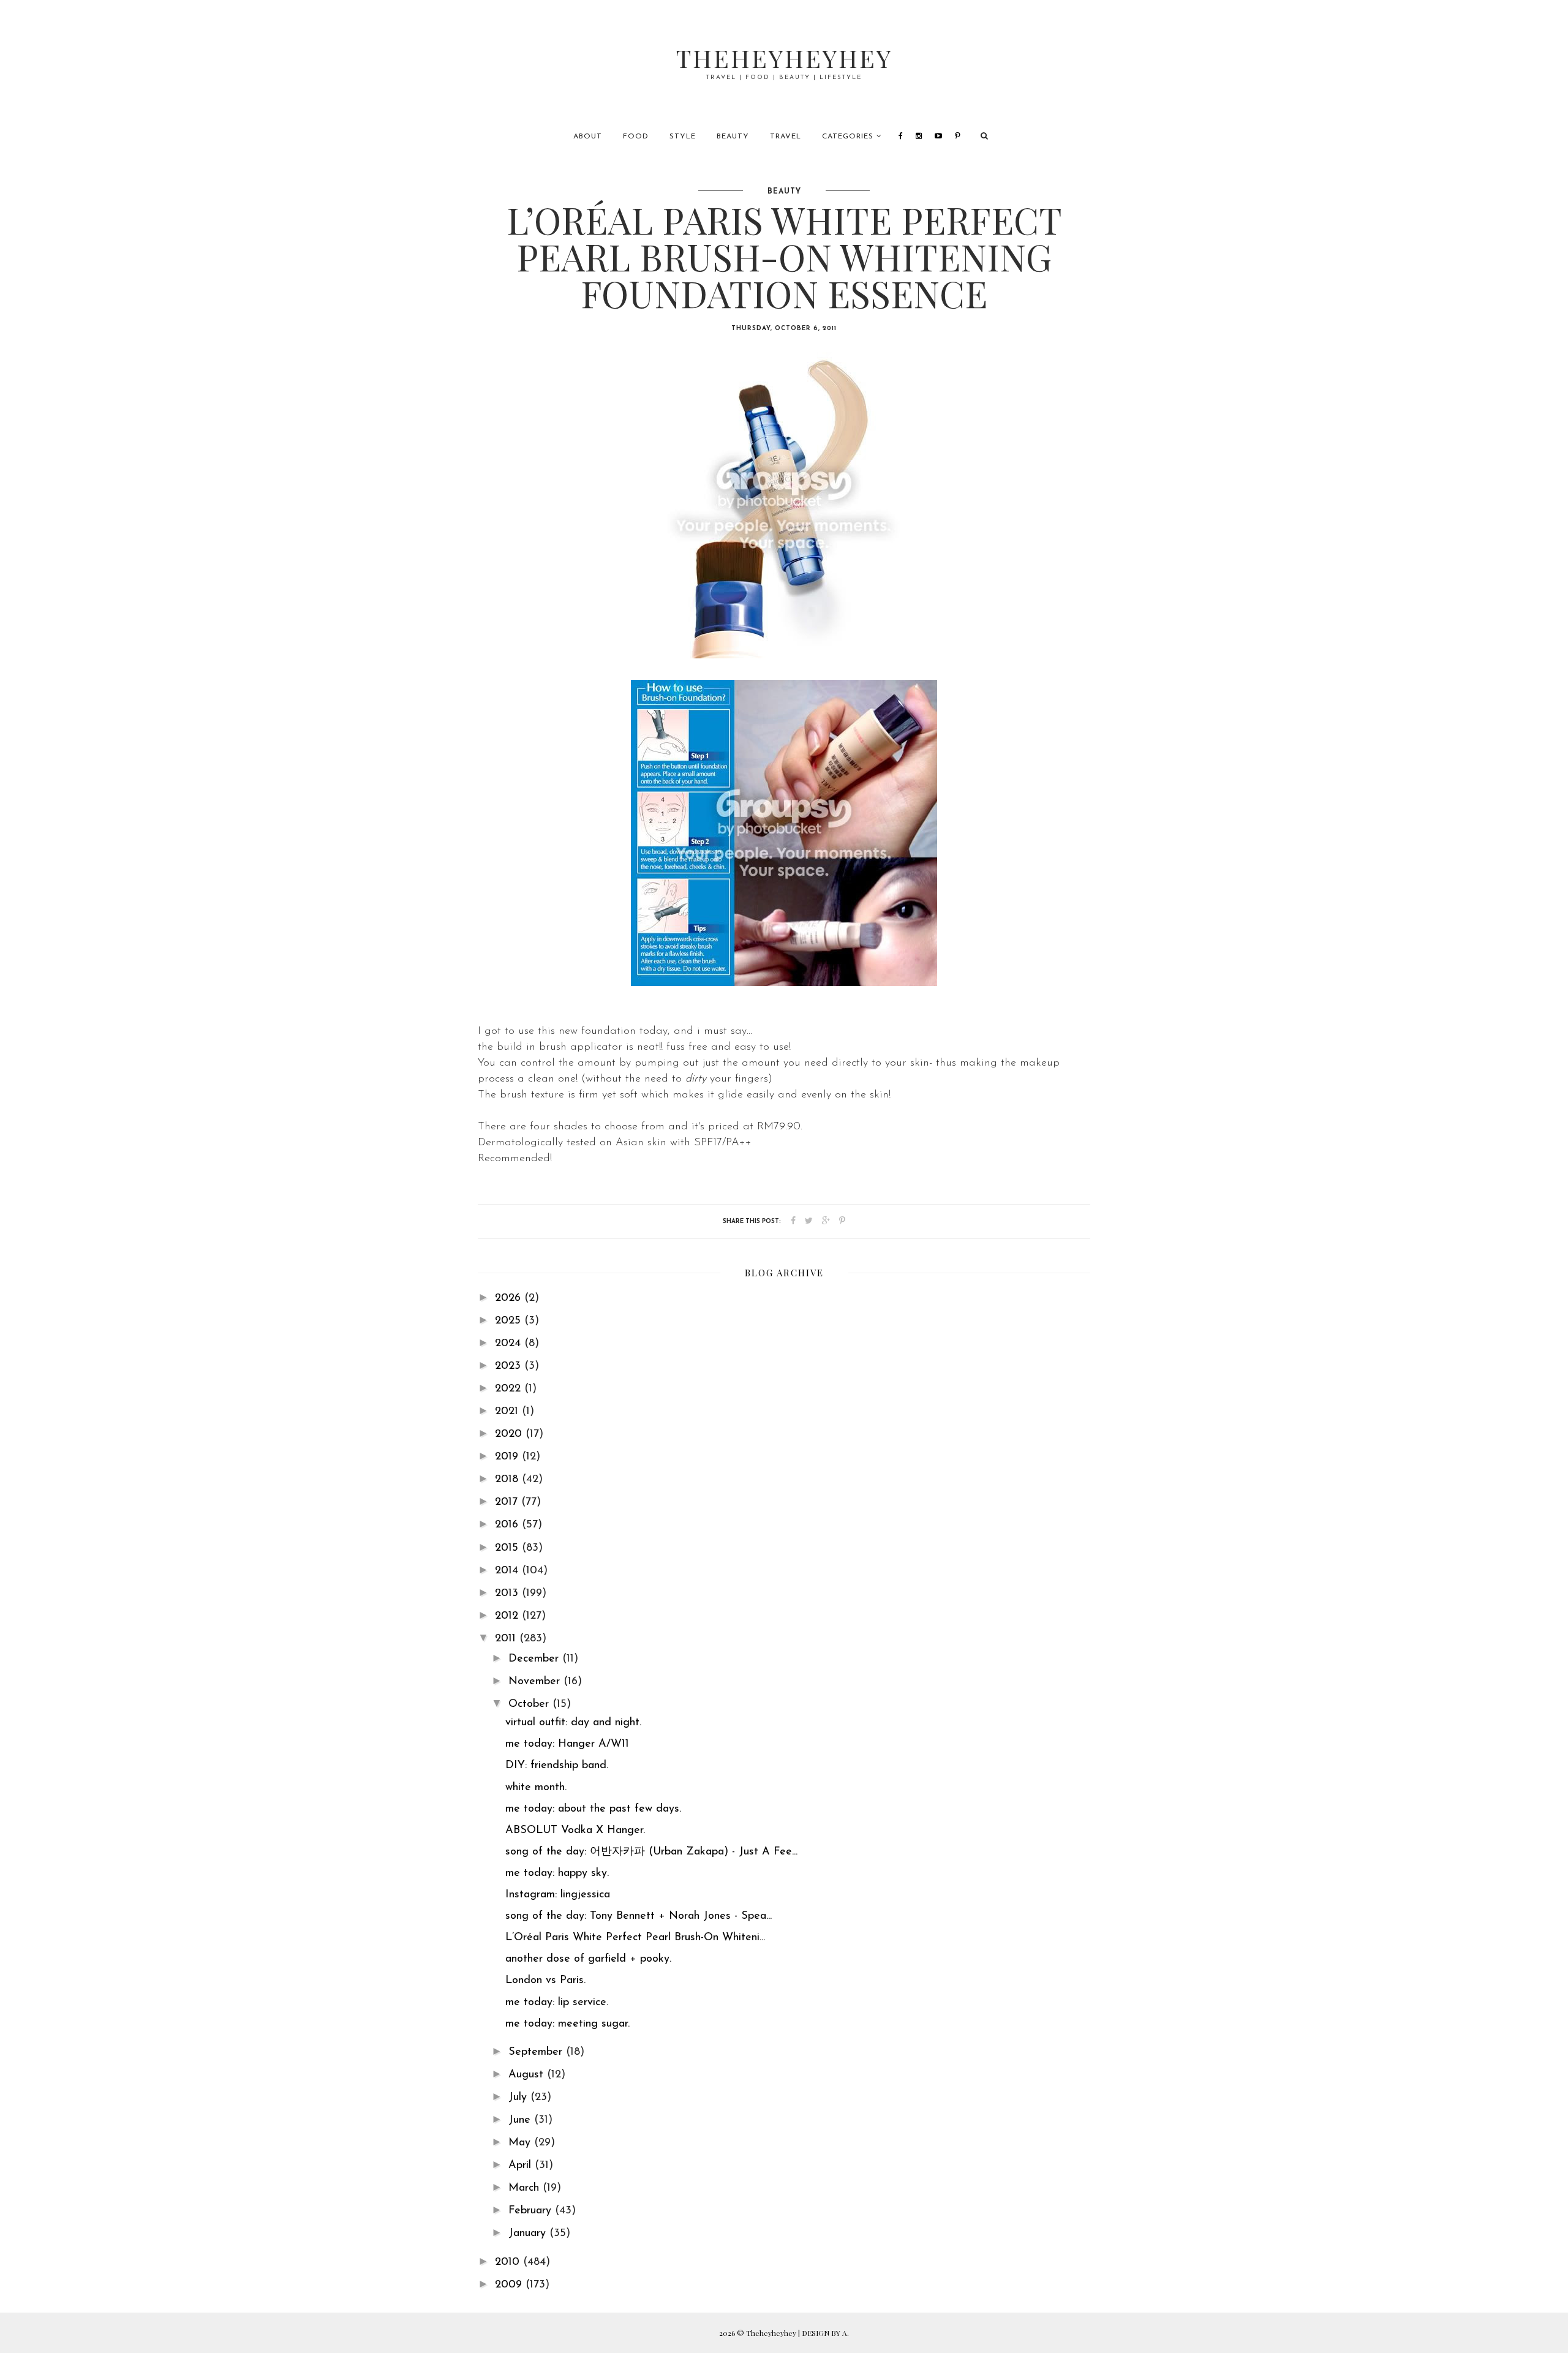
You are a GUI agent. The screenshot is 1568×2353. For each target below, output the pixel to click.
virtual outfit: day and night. (573, 1723)
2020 (510, 1434)
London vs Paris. (545, 1981)
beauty (784, 192)
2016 (508, 1525)
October (530, 1704)
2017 (508, 1502)
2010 (509, 2262)
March (526, 2188)
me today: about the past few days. (593, 1809)
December (535, 1659)
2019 (508, 1457)
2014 (508, 1571)
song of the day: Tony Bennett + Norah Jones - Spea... (639, 1916)
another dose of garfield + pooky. (588, 1959)
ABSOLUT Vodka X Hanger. (575, 1831)
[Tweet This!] (809, 1221)
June (521, 2120)
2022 (510, 1389)
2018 (508, 1480)
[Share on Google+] (826, 1221)
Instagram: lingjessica (558, 1895)
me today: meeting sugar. (567, 2024)
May (521, 2143)
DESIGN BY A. (825, 2333)
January (529, 2234)
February (532, 2211)
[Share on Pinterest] (842, 1221)
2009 (510, 2285)
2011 (507, 1639)
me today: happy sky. (557, 1873)
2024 (510, 1344)
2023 (510, 1366)
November (536, 1682)
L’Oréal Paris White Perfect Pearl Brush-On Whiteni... (635, 1938)
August (528, 2075)
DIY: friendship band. (557, 1766)
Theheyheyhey (784, 58)
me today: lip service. (557, 2003)
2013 (508, 1594)
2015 (508, 1548)
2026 (510, 1298)
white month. (536, 1788)
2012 (508, 1616)
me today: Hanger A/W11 (567, 1744)
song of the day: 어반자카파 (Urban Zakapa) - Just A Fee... (651, 1852)
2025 (510, 1321)
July (519, 2098)
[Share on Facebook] (793, 1221)
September (537, 2052)
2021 (508, 1412)
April (522, 2166)
